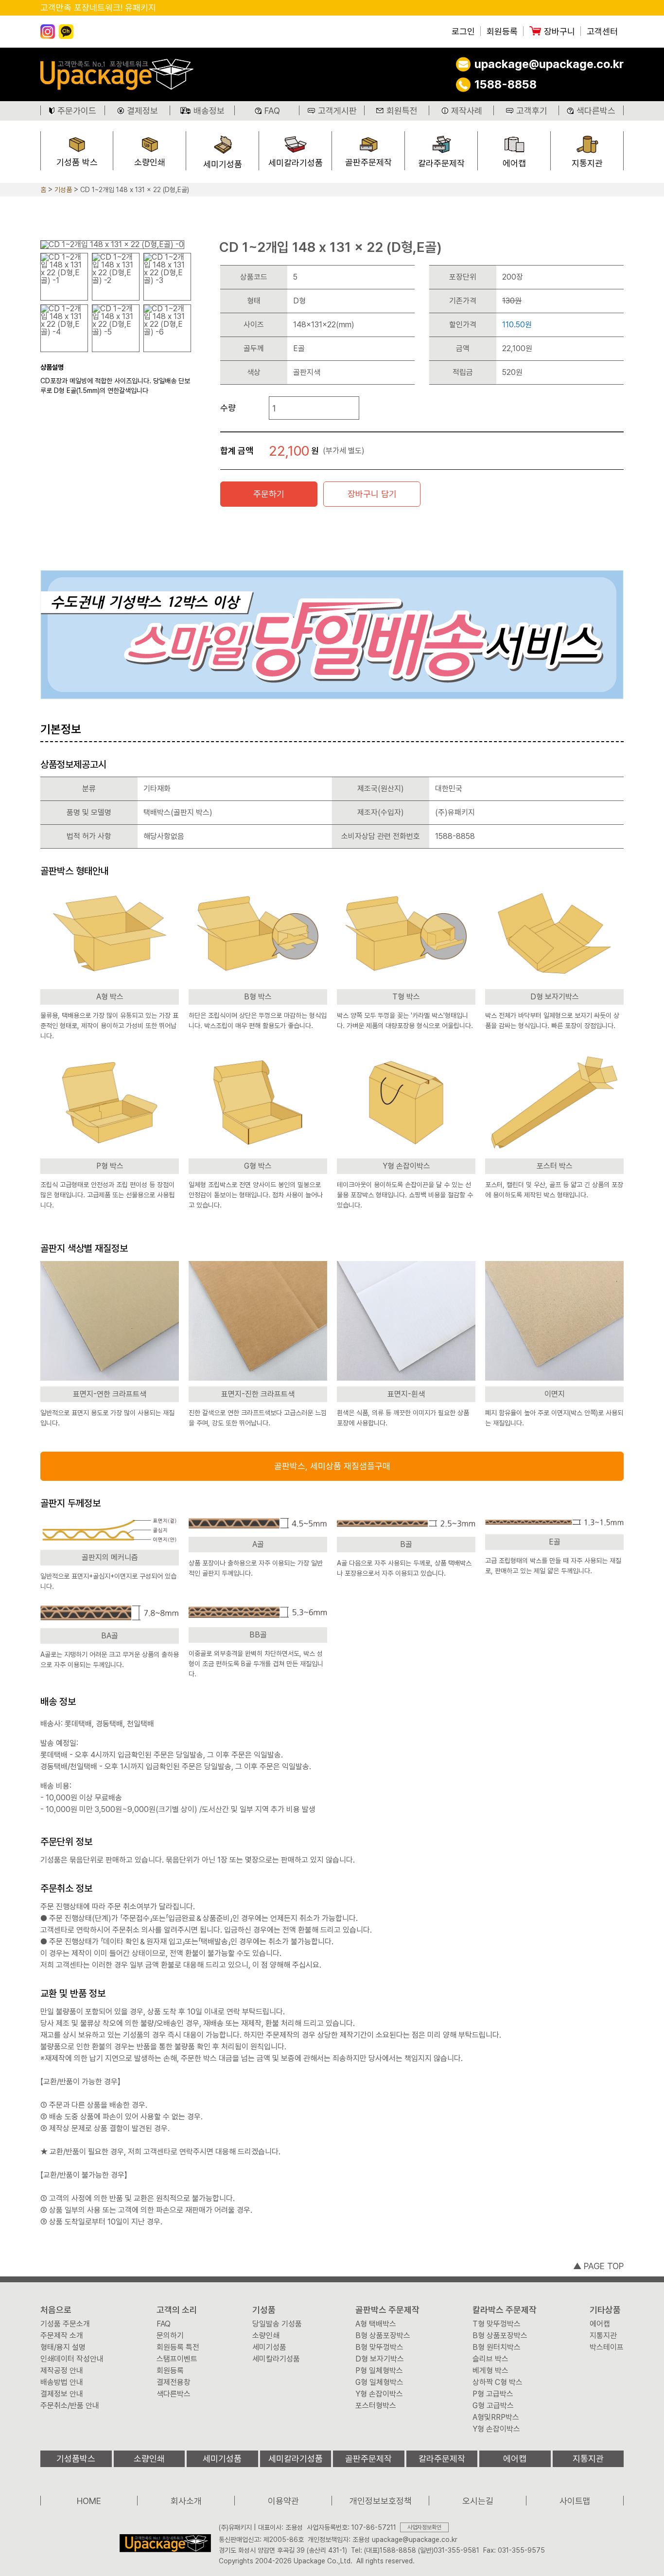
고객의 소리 (177, 2310)
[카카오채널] (66, 32)
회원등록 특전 (178, 2347)
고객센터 (602, 32)
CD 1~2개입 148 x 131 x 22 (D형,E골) (135, 190)
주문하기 (269, 494)
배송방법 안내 (62, 2382)
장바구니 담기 (372, 494)
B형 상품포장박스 (383, 2336)
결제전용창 (174, 2382)
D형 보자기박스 (380, 2359)
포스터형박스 (376, 2406)
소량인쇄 (150, 162)
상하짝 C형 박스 (498, 2382)
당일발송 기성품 (277, 2324)
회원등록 (502, 32)
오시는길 (478, 2501)
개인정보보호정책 (381, 2501)
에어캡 (514, 163)
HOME (89, 2501)
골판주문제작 (368, 162)
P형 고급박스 (493, 2394)
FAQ (272, 111)
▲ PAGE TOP (598, 2266)
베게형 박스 (490, 2371)
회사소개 (186, 2501)
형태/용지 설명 (63, 2347)
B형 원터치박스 (497, 2347)
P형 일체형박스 (379, 2371)
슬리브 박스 (490, 2359)
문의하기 (170, 2336)
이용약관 (283, 2501)
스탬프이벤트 (177, 2359)
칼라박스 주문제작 (505, 2310)
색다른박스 (596, 111)
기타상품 (605, 2310)
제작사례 (467, 111)
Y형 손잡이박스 (379, 2394)
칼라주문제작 (441, 163)
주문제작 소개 (62, 2336)
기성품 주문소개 (65, 2324)
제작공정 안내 (62, 2371)
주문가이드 (77, 111)
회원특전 (402, 111)
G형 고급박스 (493, 2406)
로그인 (463, 32)
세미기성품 (223, 164)
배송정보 (209, 111)
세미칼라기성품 (296, 163)
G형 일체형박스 (379, 2382)
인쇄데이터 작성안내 (72, 2359)
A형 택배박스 (376, 2324)
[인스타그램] (48, 32)
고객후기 (532, 111)
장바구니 (559, 32)
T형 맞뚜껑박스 (497, 2324)
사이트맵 (575, 2501)
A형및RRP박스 (496, 2417)
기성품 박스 (77, 162)
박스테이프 (607, 2347)
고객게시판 (337, 111)
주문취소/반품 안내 (70, 2406)
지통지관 (587, 163)
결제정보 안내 (62, 2394)
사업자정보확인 (424, 2527)
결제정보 (142, 111)
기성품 (63, 190)
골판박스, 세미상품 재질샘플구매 (332, 1466)
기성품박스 (76, 2459)
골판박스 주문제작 (387, 2310)
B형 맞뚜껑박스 (379, 2347)
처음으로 (56, 2310)
